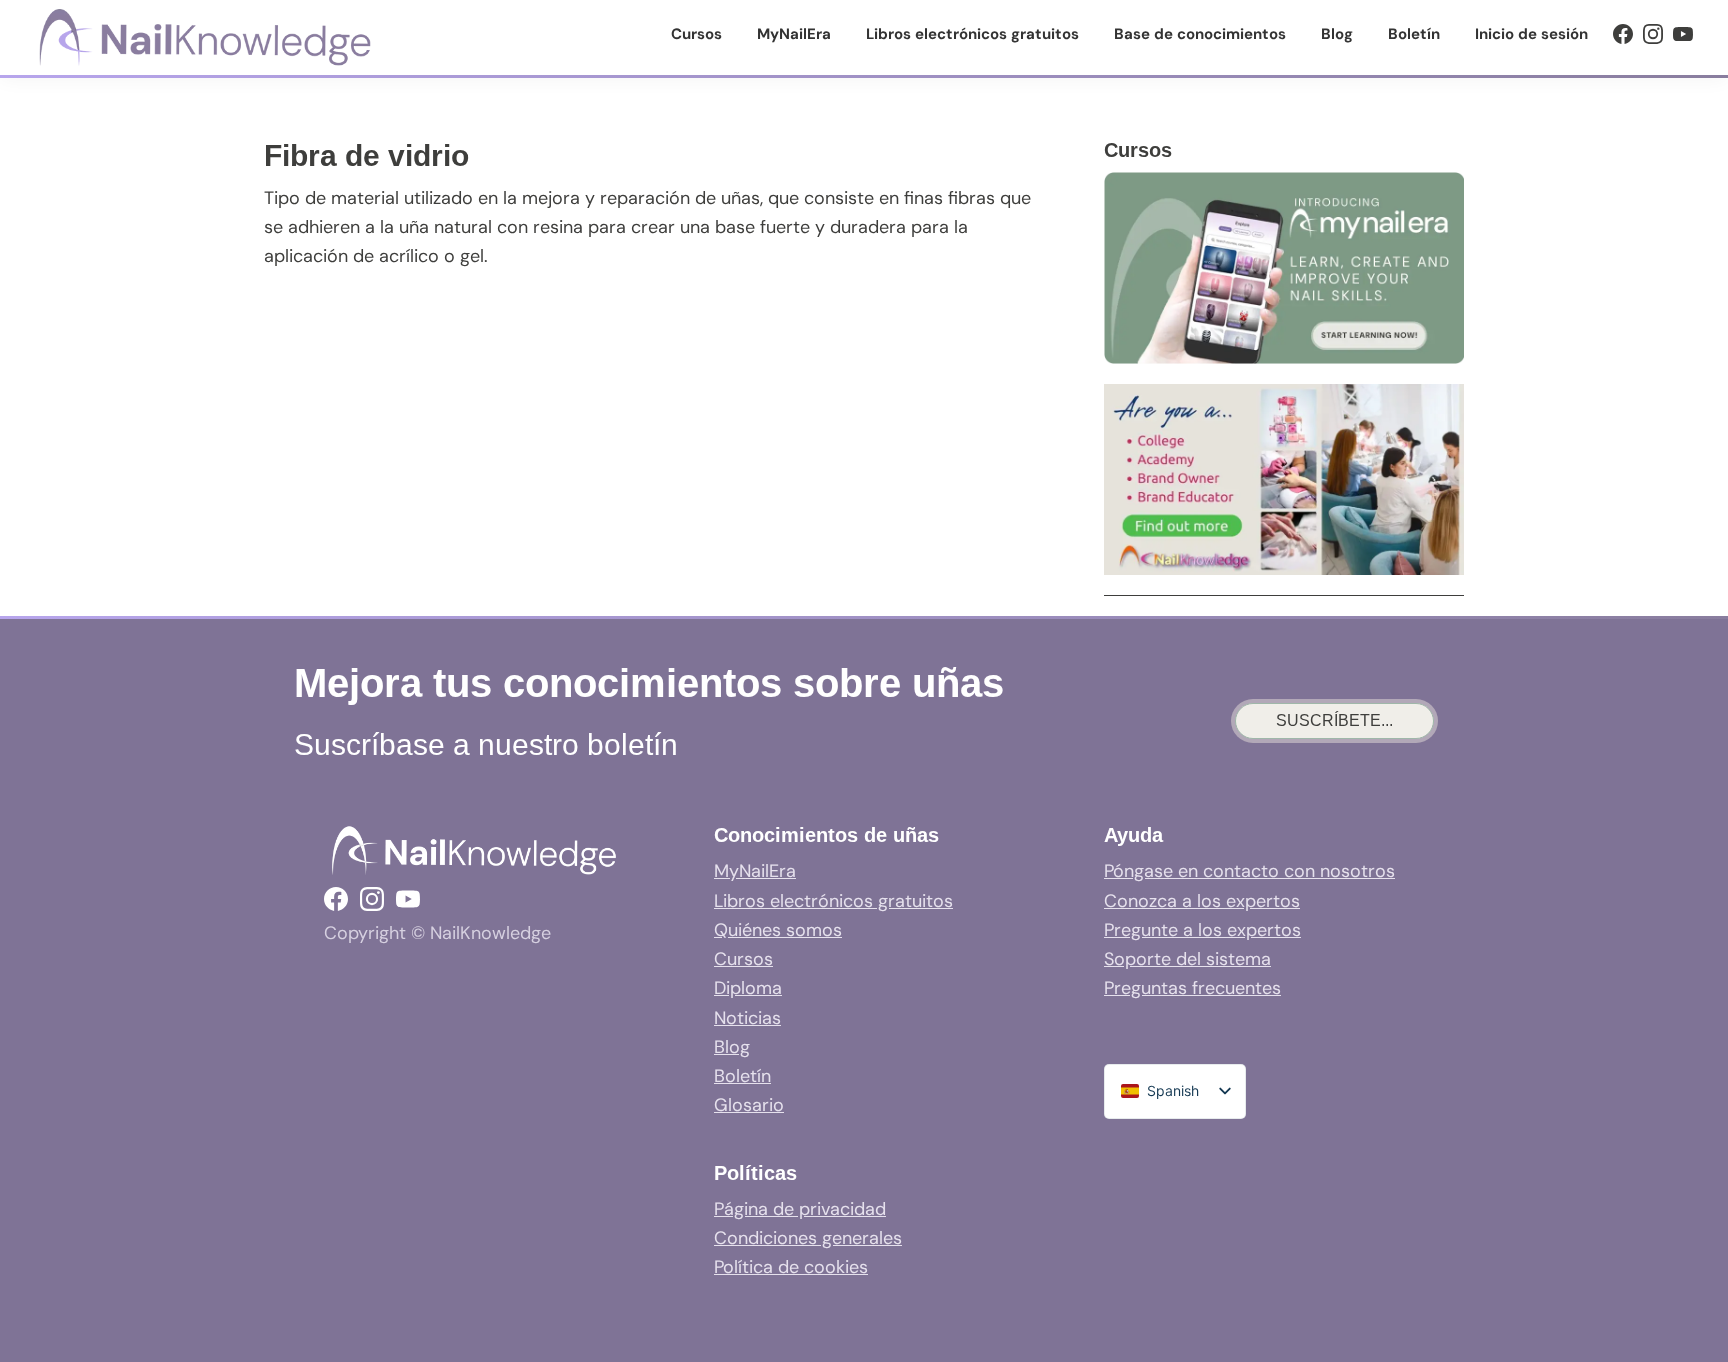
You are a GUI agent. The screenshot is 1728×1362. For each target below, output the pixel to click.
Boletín (742, 1076)
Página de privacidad (800, 1209)
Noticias (747, 1018)
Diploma (748, 988)
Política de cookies (791, 1267)
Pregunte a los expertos (1202, 930)
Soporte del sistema (1187, 959)
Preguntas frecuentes (1192, 988)
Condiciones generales (808, 1238)
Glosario (749, 1105)
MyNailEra (755, 871)
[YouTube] (1683, 34)
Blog (732, 1047)
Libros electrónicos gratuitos (833, 901)
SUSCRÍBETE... (1334, 720)
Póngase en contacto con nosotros (1249, 871)
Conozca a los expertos (1202, 901)
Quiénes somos (778, 930)
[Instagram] (1653, 34)
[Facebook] (1623, 34)
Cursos (743, 959)
